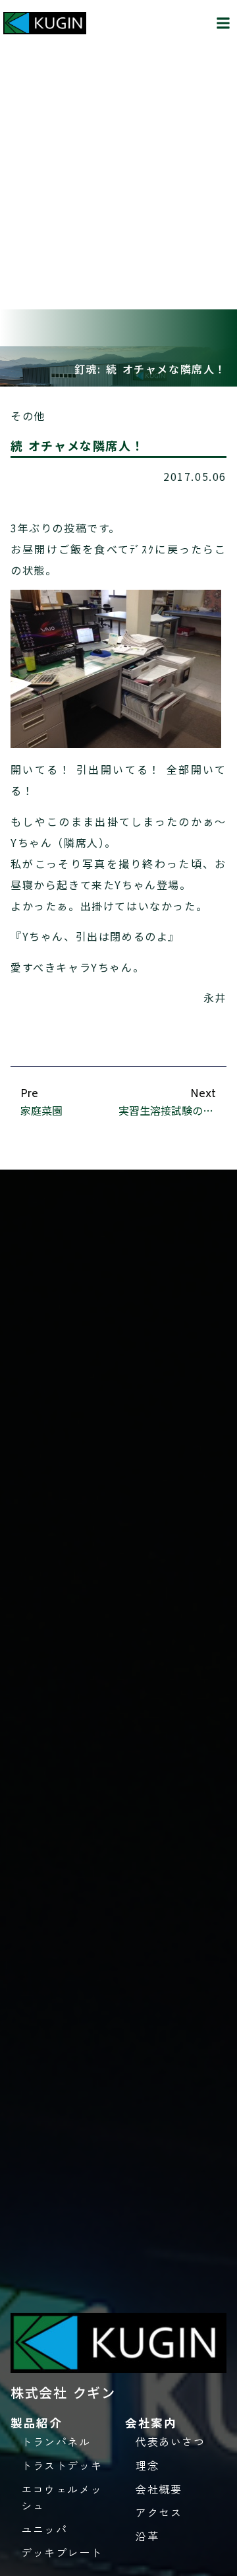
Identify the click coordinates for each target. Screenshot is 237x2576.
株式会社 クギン (63, 2392)
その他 (28, 416)
